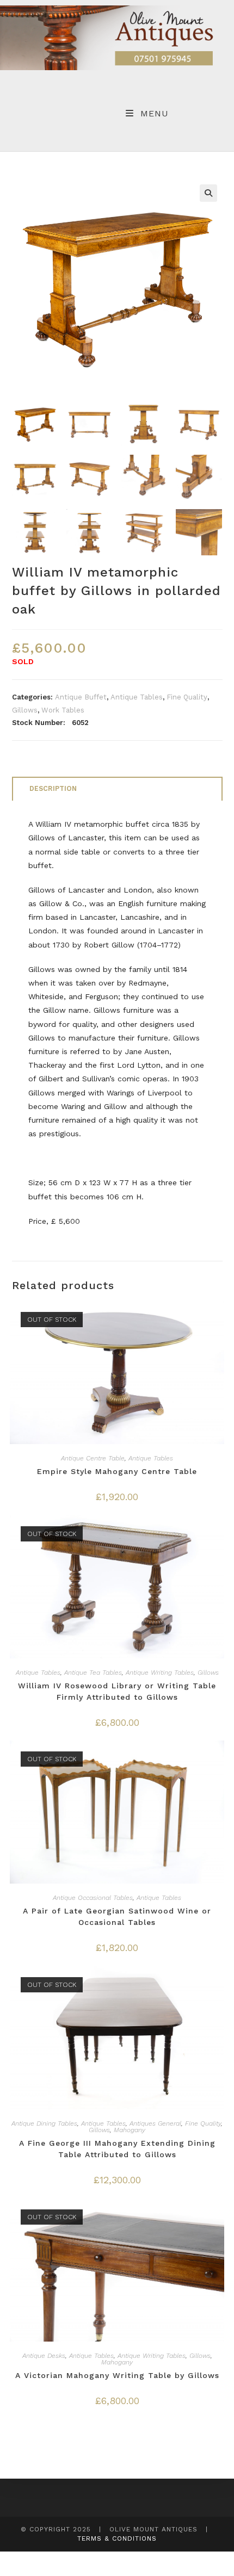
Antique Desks (44, 2356)
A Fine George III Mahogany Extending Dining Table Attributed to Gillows (117, 2149)
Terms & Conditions (117, 2538)
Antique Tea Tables (93, 1673)
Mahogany (130, 2130)
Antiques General (155, 2123)
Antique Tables (137, 697)
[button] (208, 193)
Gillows (25, 710)
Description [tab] (53, 788)
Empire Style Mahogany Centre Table (117, 1471)
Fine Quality (187, 697)
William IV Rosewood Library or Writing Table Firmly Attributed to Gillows (117, 1691)
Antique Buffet (81, 697)
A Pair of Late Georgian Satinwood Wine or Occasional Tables (117, 1916)
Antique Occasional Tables (93, 1898)
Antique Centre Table (93, 1458)
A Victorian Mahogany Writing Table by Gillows (117, 2375)
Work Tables (63, 710)
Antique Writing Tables (160, 1673)
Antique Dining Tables (44, 2123)
